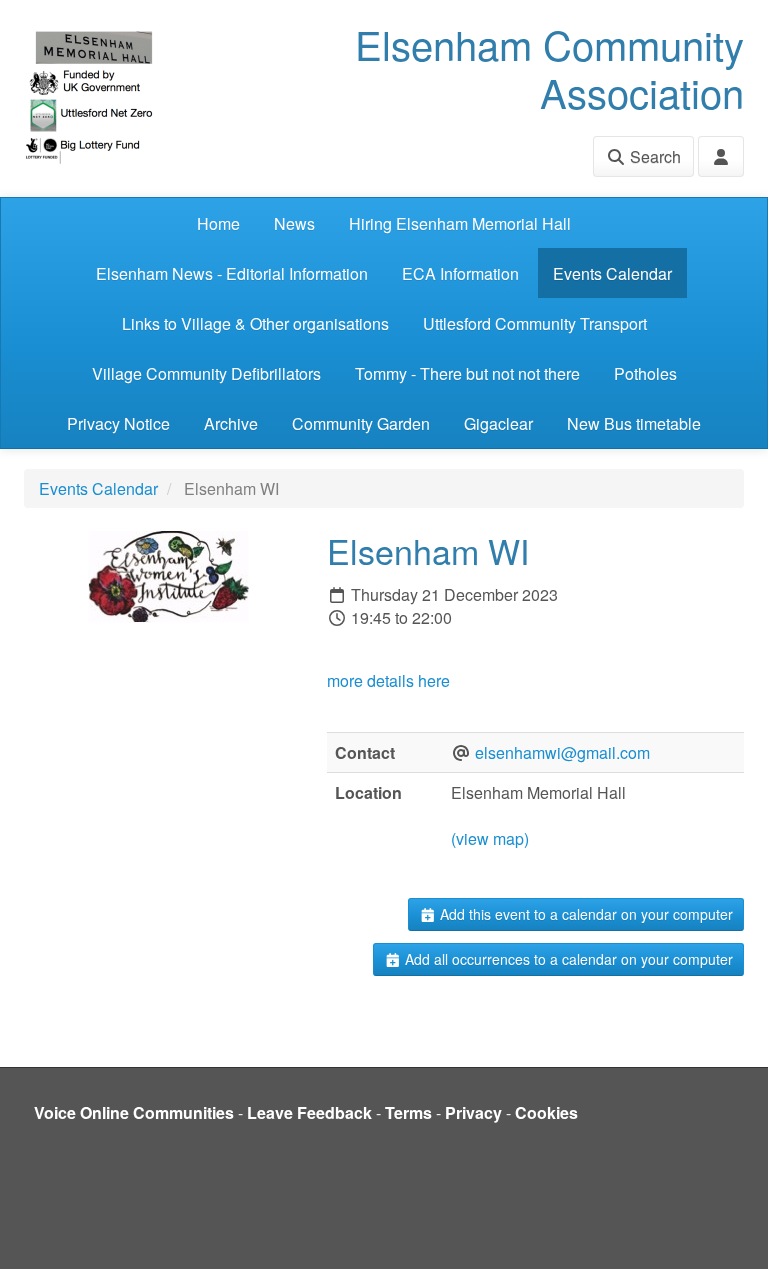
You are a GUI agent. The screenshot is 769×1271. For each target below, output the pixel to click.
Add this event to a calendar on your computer (584, 914)
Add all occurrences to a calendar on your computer (567, 959)
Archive (231, 423)
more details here (388, 680)
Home (218, 223)
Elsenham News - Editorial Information (232, 273)
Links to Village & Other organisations (255, 323)
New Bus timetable (634, 423)
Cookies (546, 1112)
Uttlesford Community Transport (535, 323)
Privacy (473, 1112)
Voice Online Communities (134, 1112)
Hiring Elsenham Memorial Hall (460, 223)
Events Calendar (612, 273)
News (294, 223)
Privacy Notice (118, 423)
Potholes (645, 373)
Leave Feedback (309, 1112)
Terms (408, 1112)
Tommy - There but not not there (467, 373)
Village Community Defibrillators (206, 373)
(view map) (490, 838)
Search (653, 156)
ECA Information (460, 273)
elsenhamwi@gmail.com (562, 752)
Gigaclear (498, 423)
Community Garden (361, 423)
